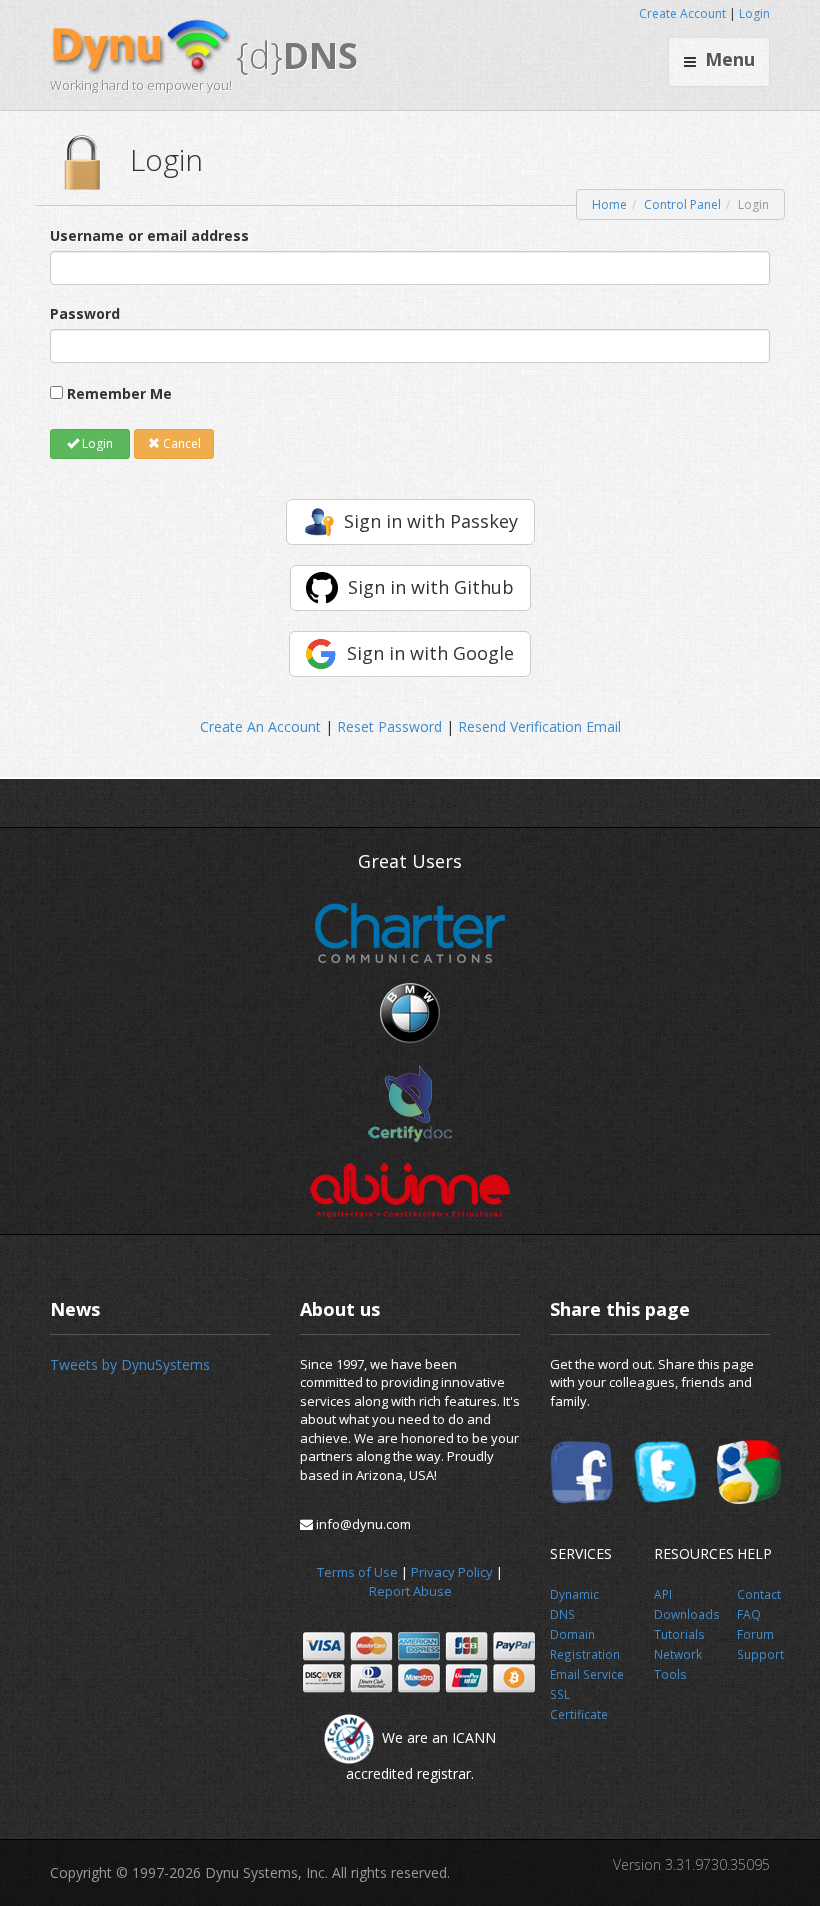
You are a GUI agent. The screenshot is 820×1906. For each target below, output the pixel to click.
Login (754, 13)
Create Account (682, 13)
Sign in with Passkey (431, 521)
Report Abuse (410, 1591)
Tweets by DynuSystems (130, 1364)
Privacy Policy (452, 1572)
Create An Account (260, 726)
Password (85, 313)
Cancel (180, 443)
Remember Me (119, 393)
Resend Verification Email (539, 726)
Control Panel (682, 204)
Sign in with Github (431, 587)
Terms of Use (357, 1572)
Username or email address (149, 235)
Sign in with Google (430, 653)
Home (609, 204)
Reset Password (389, 726)
